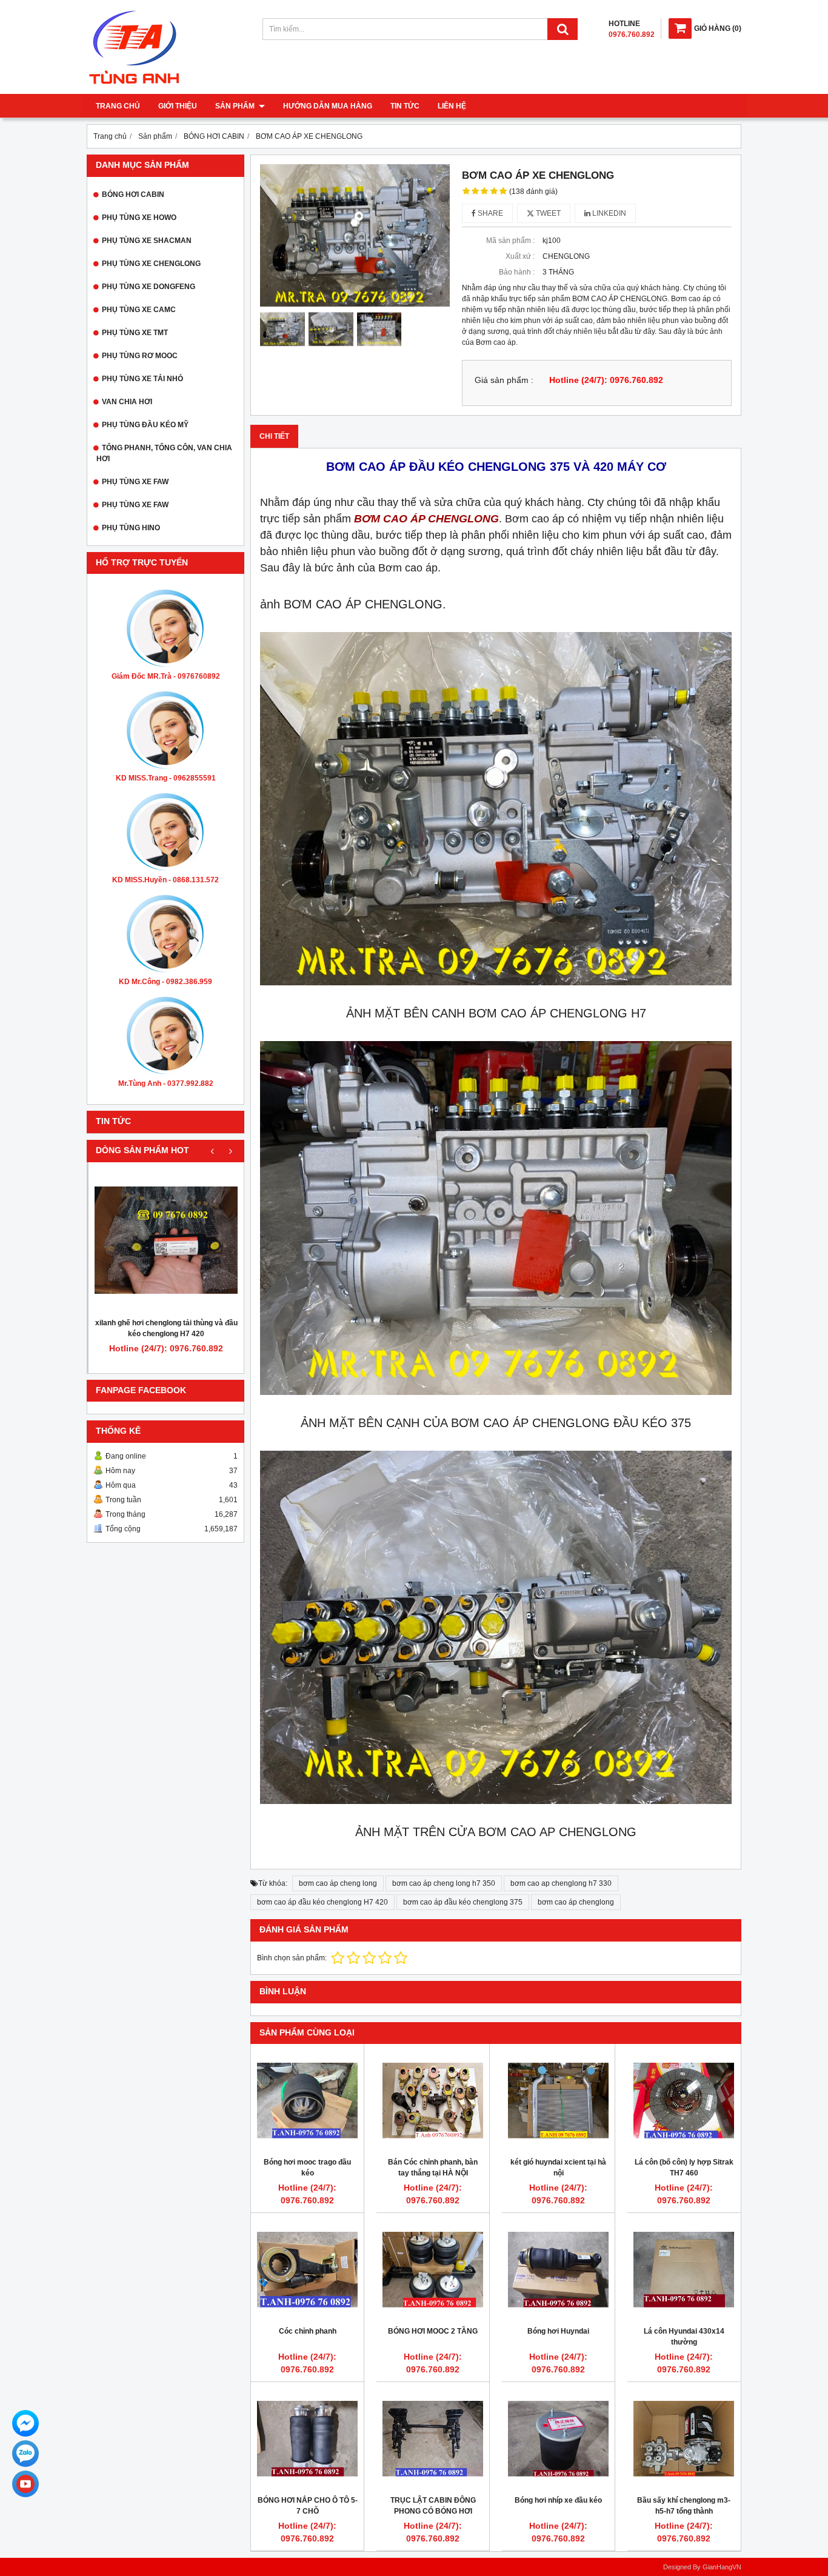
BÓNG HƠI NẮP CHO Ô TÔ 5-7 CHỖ (308, 2506)
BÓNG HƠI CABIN (133, 195)
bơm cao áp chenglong (576, 1902)
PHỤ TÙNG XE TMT (135, 333)
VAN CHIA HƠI (127, 402)
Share (489, 213)
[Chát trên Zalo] (25, 2454)
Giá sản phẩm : (504, 380)
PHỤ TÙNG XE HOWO (139, 218)
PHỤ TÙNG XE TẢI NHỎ (142, 379)
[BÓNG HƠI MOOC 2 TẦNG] (433, 2269)
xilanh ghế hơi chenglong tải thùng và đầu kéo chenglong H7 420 (166, 1328)
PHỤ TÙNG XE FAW (135, 482)
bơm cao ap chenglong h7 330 (561, 1883)
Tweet (547, 213)
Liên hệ (452, 106)
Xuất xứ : (520, 256)
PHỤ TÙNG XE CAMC (139, 310)
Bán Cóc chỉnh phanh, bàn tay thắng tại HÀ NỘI (433, 2168)
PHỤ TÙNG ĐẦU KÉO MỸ (145, 425)
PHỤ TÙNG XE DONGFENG (149, 287)
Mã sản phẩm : (510, 241)
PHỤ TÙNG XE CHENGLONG (151, 264)
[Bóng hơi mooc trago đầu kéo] (307, 2100)
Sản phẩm (236, 106)
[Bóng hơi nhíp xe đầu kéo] (558, 2438)
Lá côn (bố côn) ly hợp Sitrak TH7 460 (684, 2168)
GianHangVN (722, 2567)
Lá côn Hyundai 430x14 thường (684, 2337)
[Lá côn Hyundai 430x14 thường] (684, 2269)
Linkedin (608, 213)
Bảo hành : (517, 272)
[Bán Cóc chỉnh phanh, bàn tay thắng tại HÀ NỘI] (433, 2100)
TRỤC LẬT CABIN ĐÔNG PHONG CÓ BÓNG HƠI (433, 2506)
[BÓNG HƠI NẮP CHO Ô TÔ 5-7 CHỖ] (307, 2438)
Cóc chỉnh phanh (308, 2331)
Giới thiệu (178, 106)
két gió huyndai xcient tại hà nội (558, 2168)
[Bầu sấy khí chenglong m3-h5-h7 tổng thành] (684, 2438)
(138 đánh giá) (533, 191)
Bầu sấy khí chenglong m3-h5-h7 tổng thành (684, 2506)
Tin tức (405, 106)
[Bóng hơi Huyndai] (558, 2269)
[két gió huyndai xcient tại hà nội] (558, 2100)
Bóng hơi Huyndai (558, 2331)
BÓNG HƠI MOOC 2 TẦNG (433, 2331)
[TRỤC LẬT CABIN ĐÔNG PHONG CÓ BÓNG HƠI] (433, 2438)
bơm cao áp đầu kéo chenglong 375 (463, 1902)
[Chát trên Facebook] (25, 2423)
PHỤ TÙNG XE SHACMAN (147, 241)
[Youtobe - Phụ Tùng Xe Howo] (25, 2484)
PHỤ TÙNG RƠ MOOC (140, 356)
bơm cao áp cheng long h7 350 (444, 1883)
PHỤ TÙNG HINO (131, 528)
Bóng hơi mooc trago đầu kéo (307, 2168)
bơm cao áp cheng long (338, 1883)
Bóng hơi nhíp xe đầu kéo (558, 2500)
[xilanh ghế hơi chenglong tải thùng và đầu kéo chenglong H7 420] (166, 1240)
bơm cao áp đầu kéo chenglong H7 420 (322, 1902)
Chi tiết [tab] (274, 436)
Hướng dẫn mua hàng (328, 106)
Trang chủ (118, 106)
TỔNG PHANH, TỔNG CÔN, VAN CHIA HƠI (164, 453)
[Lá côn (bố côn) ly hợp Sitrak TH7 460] (684, 2100)
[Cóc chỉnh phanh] (307, 2269)
